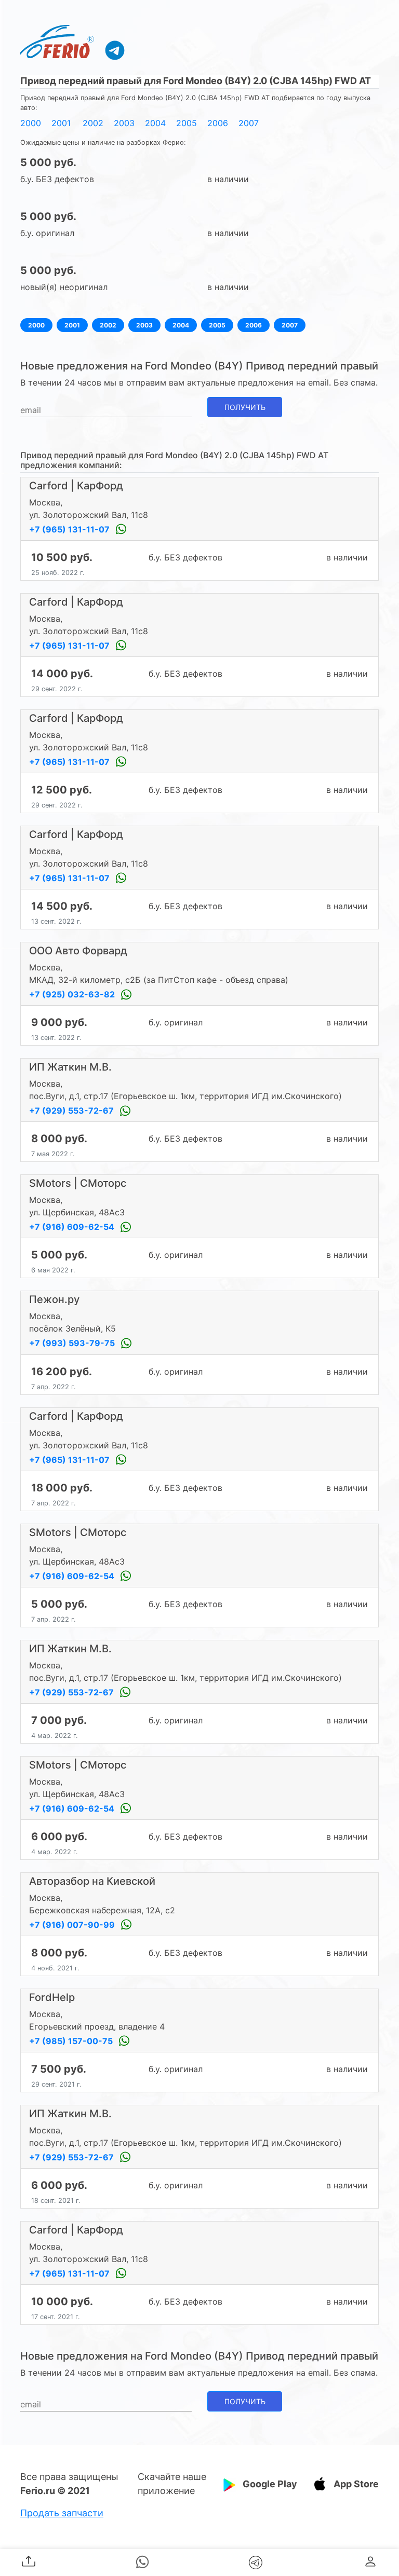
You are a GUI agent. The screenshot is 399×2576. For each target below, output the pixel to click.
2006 (218, 123)
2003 (124, 123)
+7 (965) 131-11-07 (70, 529)
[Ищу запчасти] (115, 50)
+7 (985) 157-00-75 (72, 2041)
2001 (61, 123)
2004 (155, 123)
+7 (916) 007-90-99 (73, 1925)
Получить (245, 407)
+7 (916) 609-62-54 (73, 1227)
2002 (93, 123)
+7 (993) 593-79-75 (73, 1343)
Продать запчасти (62, 2513)
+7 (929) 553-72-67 (72, 1111)
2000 (31, 123)
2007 (249, 123)
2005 (187, 123)
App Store (356, 2484)
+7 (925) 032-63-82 (73, 994)
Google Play (270, 2484)
